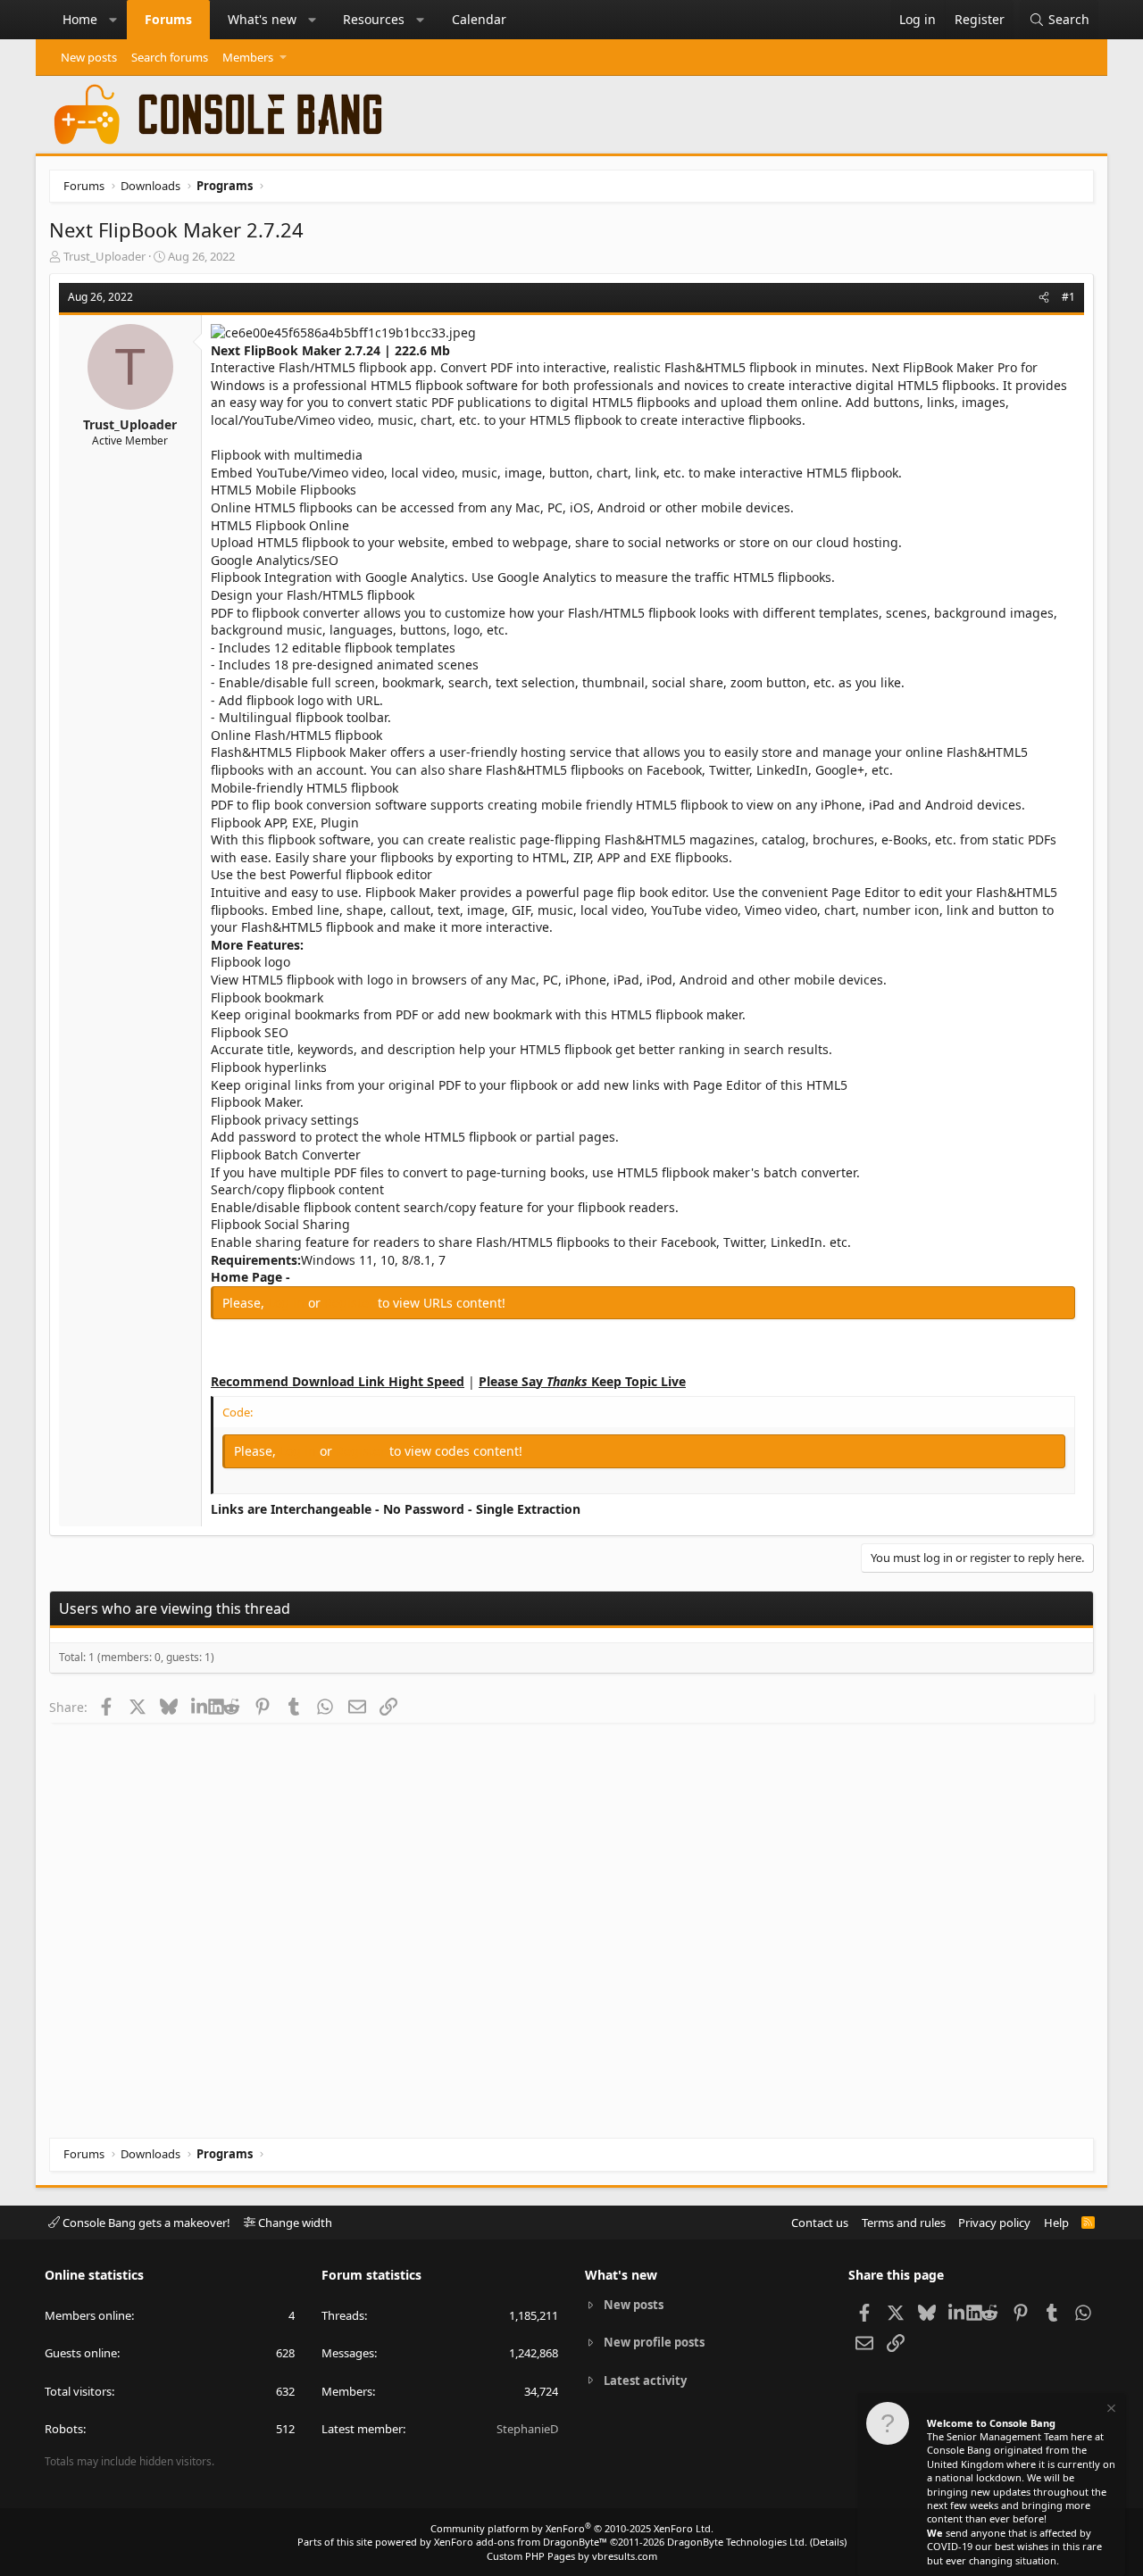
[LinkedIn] (200, 1707)
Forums (168, 19)
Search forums (170, 57)
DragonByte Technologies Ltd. (737, 2542)
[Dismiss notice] (1110, 2410)
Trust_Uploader (104, 256)
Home (80, 19)
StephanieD (527, 2429)
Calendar (479, 19)
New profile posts (654, 2342)
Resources (374, 19)
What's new (262, 19)
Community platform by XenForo (572, 2528)
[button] (113, 20)
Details (828, 2542)
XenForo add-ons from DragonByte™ (521, 2542)
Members (248, 57)
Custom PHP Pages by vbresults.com (572, 2556)
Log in (288, 1303)
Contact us (820, 2223)
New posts (89, 57)
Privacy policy (994, 2223)
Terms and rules (904, 2223)
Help (1056, 2223)
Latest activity (645, 2381)
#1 (1068, 297)
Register (351, 1303)
